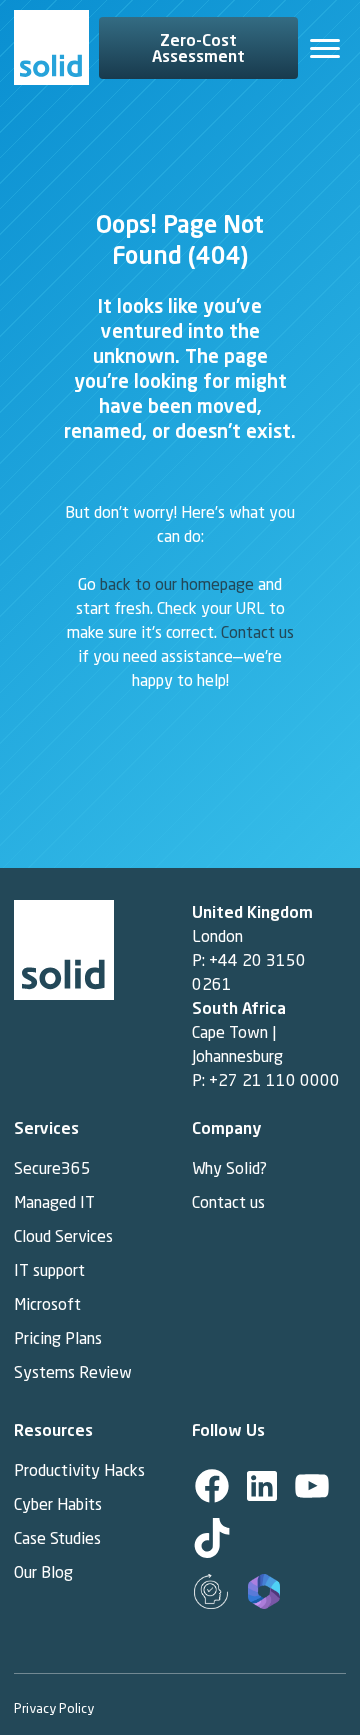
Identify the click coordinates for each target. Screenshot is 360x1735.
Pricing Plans (58, 1338)
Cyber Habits (60, 1504)
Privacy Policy (54, 1707)
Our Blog (43, 1572)
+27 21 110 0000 (274, 1080)
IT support (49, 1270)
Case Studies (57, 1538)
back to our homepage (177, 584)
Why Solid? (229, 1168)
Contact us (257, 632)
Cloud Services (63, 1236)
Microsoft (47, 1304)
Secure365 (52, 1168)
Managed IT (54, 1202)
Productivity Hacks (79, 1470)
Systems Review (73, 1372)
